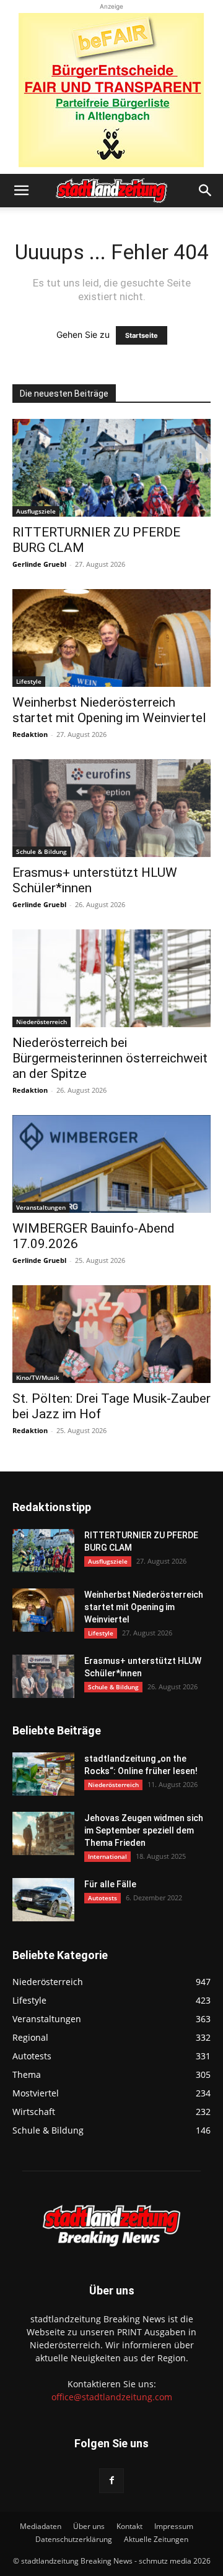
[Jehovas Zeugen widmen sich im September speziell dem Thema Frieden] (43, 1833)
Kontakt (129, 2526)
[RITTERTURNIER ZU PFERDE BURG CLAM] (111, 468)
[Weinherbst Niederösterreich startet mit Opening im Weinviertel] (111, 638)
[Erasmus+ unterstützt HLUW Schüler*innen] (111, 808)
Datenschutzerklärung (74, 2539)
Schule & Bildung (42, 851)
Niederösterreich (42, 1022)
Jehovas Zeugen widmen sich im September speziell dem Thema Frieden (144, 1830)
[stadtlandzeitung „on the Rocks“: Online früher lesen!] (43, 1774)
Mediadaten (41, 2526)
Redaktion (30, 734)
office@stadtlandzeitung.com (112, 2397)
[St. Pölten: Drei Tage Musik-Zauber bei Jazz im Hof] (111, 1334)
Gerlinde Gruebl (39, 564)
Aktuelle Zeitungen (156, 2539)
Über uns (89, 2526)
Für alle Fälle (110, 1884)
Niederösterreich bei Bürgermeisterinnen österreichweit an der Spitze (110, 1058)
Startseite (142, 335)
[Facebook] (111, 2481)
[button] (21, 191)
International (107, 1856)
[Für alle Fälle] (43, 1900)
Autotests (103, 1898)
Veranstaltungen (41, 1207)
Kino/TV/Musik (38, 1377)
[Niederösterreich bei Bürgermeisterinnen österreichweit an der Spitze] (111, 978)
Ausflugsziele (36, 511)
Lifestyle (29, 681)
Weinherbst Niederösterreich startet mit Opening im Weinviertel (109, 710)
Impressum (174, 2526)
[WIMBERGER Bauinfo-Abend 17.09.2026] (111, 1164)
